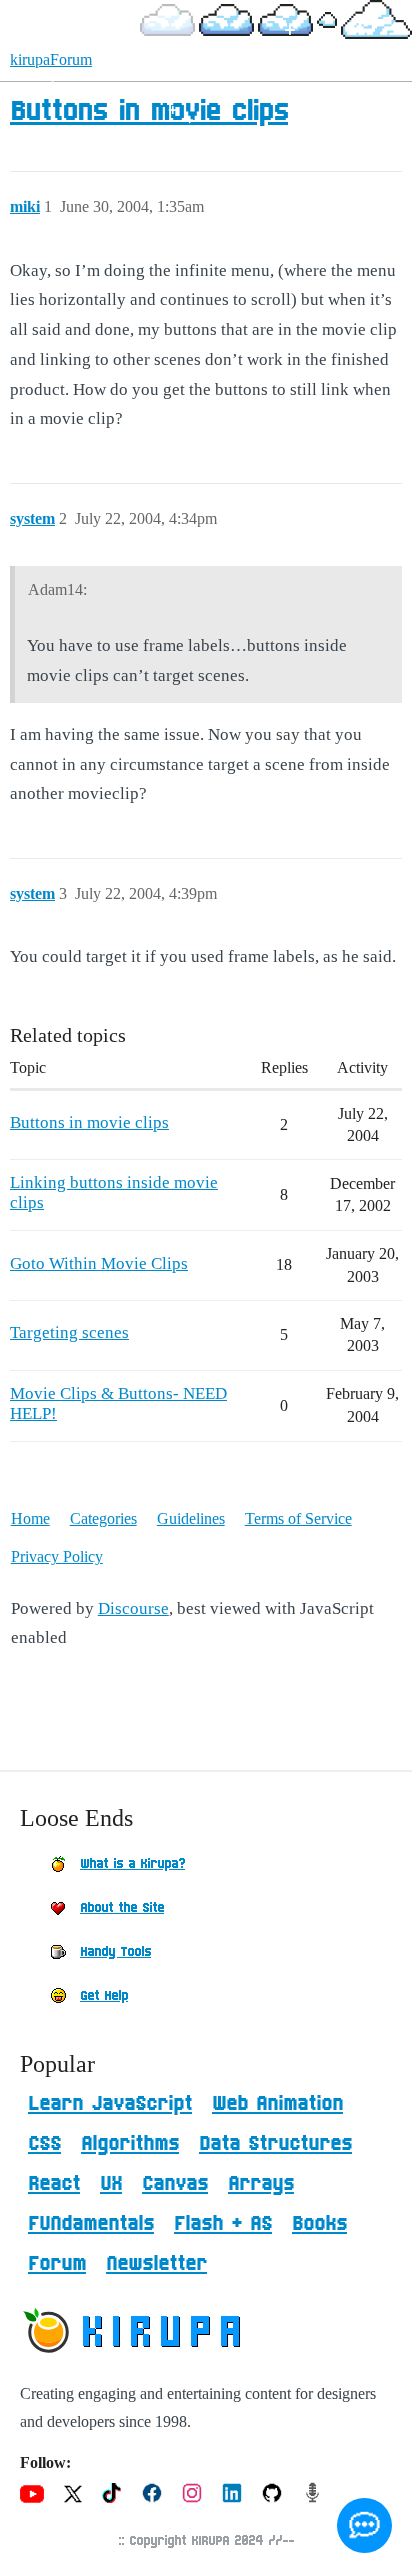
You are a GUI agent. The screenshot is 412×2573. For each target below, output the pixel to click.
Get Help (104, 1996)
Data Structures (275, 2144)
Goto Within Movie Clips (99, 1263)
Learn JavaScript (110, 2104)
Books (319, 2224)
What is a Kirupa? (132, 1864)
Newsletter (156, 2264)
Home (30, 1518)
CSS (44, 2144)
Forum (57, 2264)
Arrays (261, 2184)
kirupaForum (51, 59)
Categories (103, 1518)
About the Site (122, 1908)
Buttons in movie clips (149, 112)
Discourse (133, 1608)
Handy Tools (115, 1952)
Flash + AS (223, 2224)
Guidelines (191, 1518)
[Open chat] (364, 2525)
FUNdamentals (91, 2224)
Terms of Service (298, 1518)
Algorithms (130, 2144)
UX (111, 2184)
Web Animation (277, 2104)
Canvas (175, 2184)
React (54, 2184)
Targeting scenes (69, 1332)
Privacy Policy (57, 1556)
